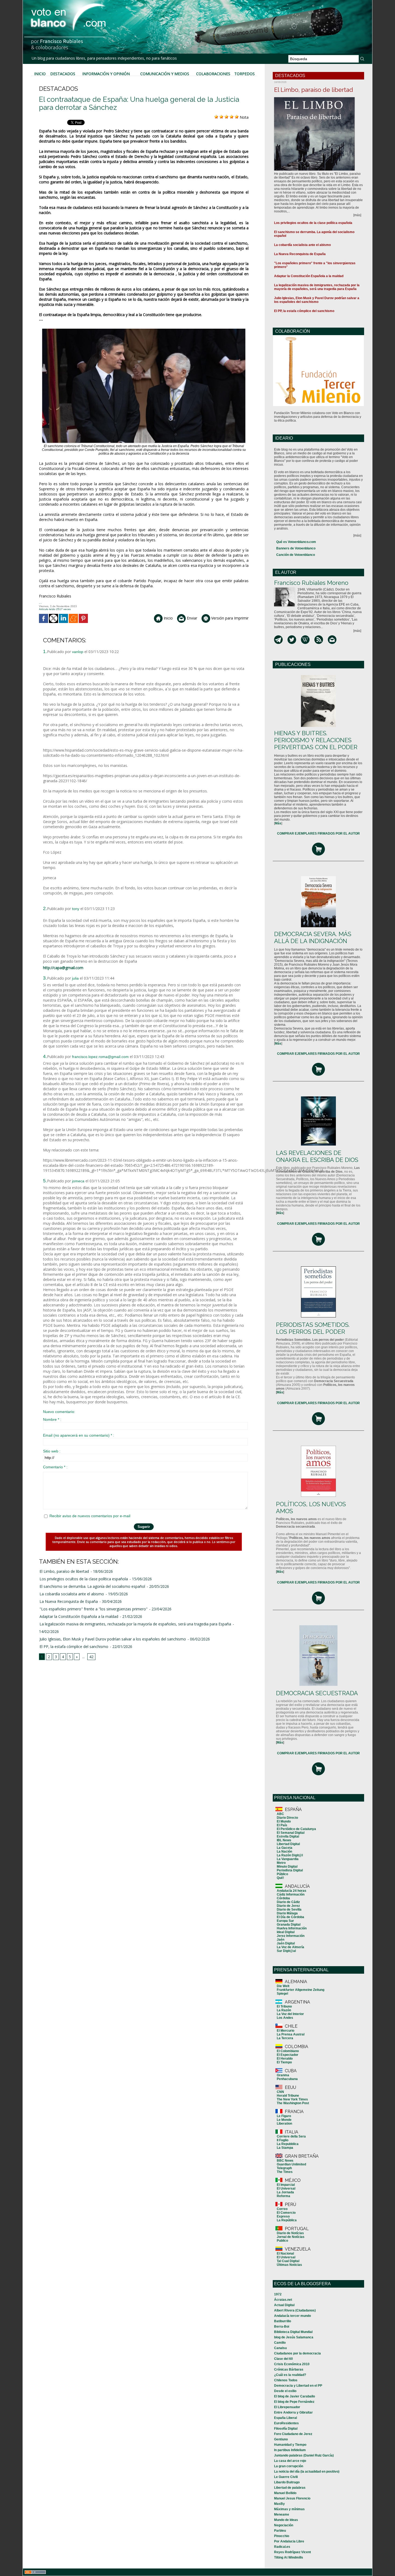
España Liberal (286, 2418)
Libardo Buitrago (287, 2482)
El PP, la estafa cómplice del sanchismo (74, 1646)
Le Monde (284, 2120)
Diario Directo (287, 1818)
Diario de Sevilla (289, 1910)
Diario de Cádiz (288, 1902)
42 (91, 1657)
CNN (280, 2092)
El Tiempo (284, 2062)
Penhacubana (287, 2079)
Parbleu (280, 2531)
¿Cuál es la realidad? (290, 2375)
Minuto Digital (287, 1867)
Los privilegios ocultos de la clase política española (84, 1579)
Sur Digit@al (286, 1951)
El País (282, 1825)
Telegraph (284, 2168)
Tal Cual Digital (288, 2261)
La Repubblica (288, 2144)
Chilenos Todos (286, 2380)
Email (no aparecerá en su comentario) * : (79, 1435)
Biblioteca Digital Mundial (293, 2332)
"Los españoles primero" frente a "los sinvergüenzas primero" (94, 1609)
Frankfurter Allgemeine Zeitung (301, 1990)
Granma (283, 2075)
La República (287, 2220)
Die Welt (283, 1986)
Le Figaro (284, 2116)
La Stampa (285, 2148)
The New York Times (292, 2099)
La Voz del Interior (290, 2014)
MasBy (279, 2504)
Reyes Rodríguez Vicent (292, 2552)
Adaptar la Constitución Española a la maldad (79, 1616)
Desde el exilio (285, 2391)
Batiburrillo (283, 2321)
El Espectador (288, 2055)
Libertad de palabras (290, 2488)
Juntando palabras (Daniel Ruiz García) (304, 2455)
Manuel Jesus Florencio (292, 2498)
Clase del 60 (283, 2359)
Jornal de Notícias (291, 2237)
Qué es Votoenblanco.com (296, 542)
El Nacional (285, 2253)
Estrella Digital (288, 1836)
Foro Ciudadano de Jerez (293, 2434)
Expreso (283, 2216)
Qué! (280, 1878)
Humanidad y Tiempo (290, 2445)
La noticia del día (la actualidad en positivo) (307, 2472)
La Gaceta (285, 1848)
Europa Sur (285, 1921)
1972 (278, 2294)
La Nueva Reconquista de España (69, 1601)
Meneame (282, 2515)
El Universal (286, 2189)
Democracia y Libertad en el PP (298, 2386)
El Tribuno (284, 2006)
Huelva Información (292, 1928)
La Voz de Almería (290, 1947)
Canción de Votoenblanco (296, 555)
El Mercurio (286, 2031)
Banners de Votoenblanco (296, 548)
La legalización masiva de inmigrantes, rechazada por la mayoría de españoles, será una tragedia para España (135, 1624)
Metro (281, 1863)
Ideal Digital (286, 1932)
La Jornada (285, 2192)
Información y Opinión (106, 74)
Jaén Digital (286, 1943)
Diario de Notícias (290, 2233)
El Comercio (286, 2213)
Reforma (283, 2196)
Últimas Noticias (289, 2265)
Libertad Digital (288, 1844)
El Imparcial (286, 2185)
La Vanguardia (288, 1859)
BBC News (285, 2161)
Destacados (63, 74)
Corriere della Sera (291, 2136)
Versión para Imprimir (229, 618)
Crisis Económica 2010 (292, 2364)
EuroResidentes (286, 2423)
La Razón (284, 2010)
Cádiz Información (291, 1894)
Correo (282, 2209)
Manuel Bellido (285, 2493)
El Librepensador (287, 2407)
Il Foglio (283, 2140)
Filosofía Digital (286, 2429)
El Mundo (284, 1821)
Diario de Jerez (288, 1906)
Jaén (281, 1940)
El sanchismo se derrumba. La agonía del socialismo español (92, 1586)
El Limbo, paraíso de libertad (64, 1571)
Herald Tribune (288, 2096)
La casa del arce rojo (290, 2461)
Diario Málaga (287, 1913)
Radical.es (282, 2547)
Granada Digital (289, 1925)
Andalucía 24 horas (292, 1891)
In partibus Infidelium (290, 2450)
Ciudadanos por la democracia (297, 2353)
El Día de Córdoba (290, 1917)
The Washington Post (293, 2103)
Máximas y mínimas (289, 2509)
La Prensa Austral (291, 2034)
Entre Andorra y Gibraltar (293, 2412)
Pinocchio (282, 2536)
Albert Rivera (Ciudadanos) (295, 2310)
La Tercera (285, 2038)
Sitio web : (52, 1451)
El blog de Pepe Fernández (294, 2402)
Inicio (40, 74)
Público (282, 1874)
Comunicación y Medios (165, 74)
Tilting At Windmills (289, 2557)
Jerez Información (291, 1936)
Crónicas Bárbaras (289, 2370)
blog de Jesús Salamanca (294, 2337)
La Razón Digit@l (290, 1855)
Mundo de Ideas (286, 2520)
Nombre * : (52, 1419)
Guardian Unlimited (291, 2164)
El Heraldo (285, 2059)
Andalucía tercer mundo (292, 2316)
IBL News (284, 1840)
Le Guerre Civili (286, 2477)
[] (278, 823)
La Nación (284, 1852)
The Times (285, 2172)
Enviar (191, 618)
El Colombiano (288, 2051)
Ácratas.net (283, 2300)
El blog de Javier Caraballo (295, 2396)
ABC (280, 1814)
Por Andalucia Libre (289, 2541)
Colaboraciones (213, 74)
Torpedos (245, 74)
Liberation (284, 2124)
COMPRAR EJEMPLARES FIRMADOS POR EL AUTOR (318, 834)
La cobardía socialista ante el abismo (72, 1594)
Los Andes (285, 2018)
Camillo (280, 2343)
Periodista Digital (290, 1870)
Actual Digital (284, 2305)
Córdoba (283, 1898)
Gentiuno (281, 2439)
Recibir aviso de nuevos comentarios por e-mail (90, 1516)
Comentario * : (55, 1467)
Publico (282, 2241)
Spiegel (282, 1994)
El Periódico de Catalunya (296, 1829)
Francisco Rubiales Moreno (311, 583)
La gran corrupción (289, 2466)
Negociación (284, 2525)
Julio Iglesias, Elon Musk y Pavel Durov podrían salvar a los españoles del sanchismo (113, 1639)
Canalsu (280, 2348)
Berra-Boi (282, 2327)
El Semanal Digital (291, 1833)
